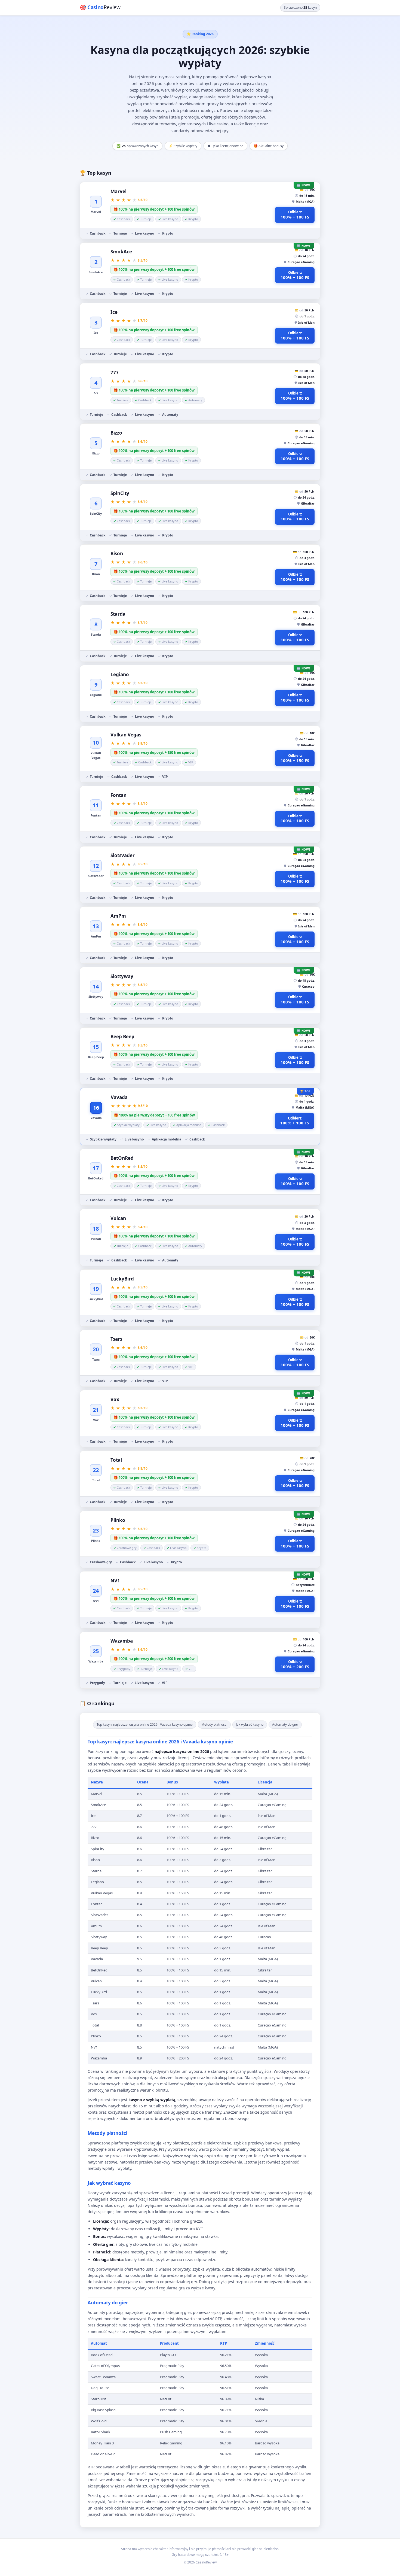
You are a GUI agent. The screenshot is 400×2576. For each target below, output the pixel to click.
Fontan (119, 795)
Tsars (116, 1339)
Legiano (120, 674)
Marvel (119, 191)
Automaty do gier (285, 1724)
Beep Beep (122, 1037)
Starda (118, 614)
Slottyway (122, 976)
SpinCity (120, 493)
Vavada (119, 1097)
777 (115, 373)
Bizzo (116, 433)
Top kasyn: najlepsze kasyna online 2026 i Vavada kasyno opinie (145, 1724)
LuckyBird (122, 1279)
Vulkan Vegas (126, 735)
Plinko (118, 1520)
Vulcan (118, 1218)
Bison (117, 553)
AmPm (118, 916)
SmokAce (121, 252)
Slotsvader (123, 855)
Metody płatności (214, 1724)
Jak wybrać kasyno (250, 1724)
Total (116, 1460)
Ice (114, 312)
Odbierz (295, 215)
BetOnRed (122, 1158)
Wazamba (122, 1641)
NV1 (115, 1581)
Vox (115, 1399)
